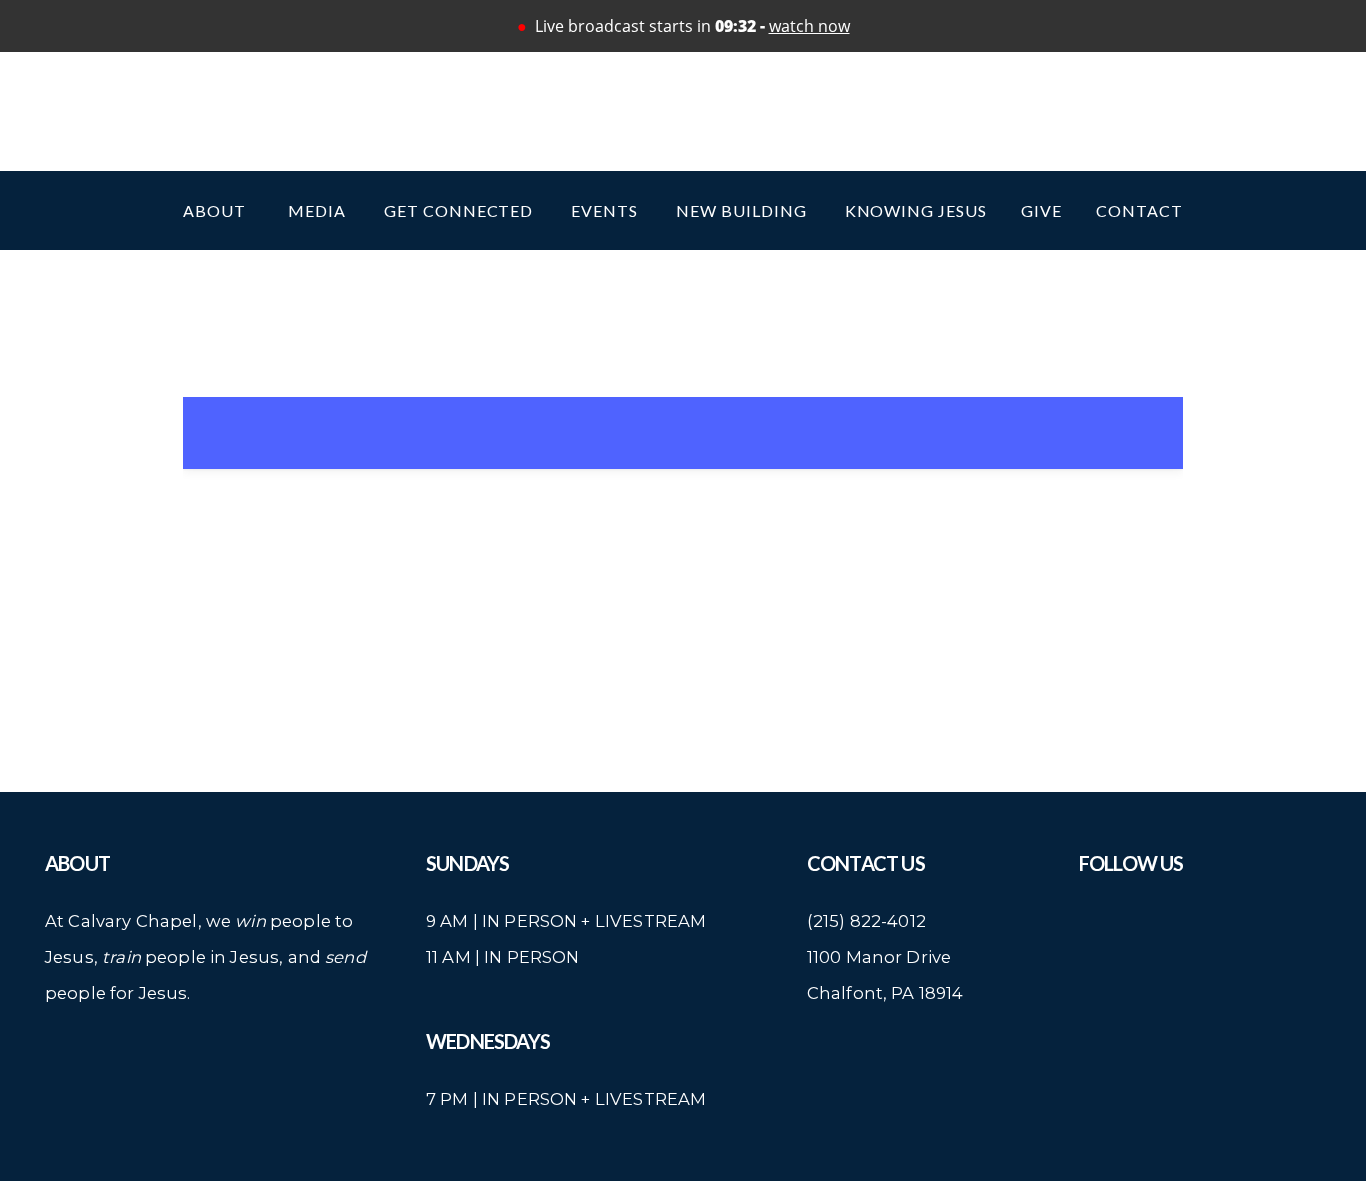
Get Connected (460, 210)
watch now (809, 26)
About (218, 210)
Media (319, 210)
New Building (743, 210)
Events (606, 210)
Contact (1139, 210)
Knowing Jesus (916, 210)
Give (1041, 210)
